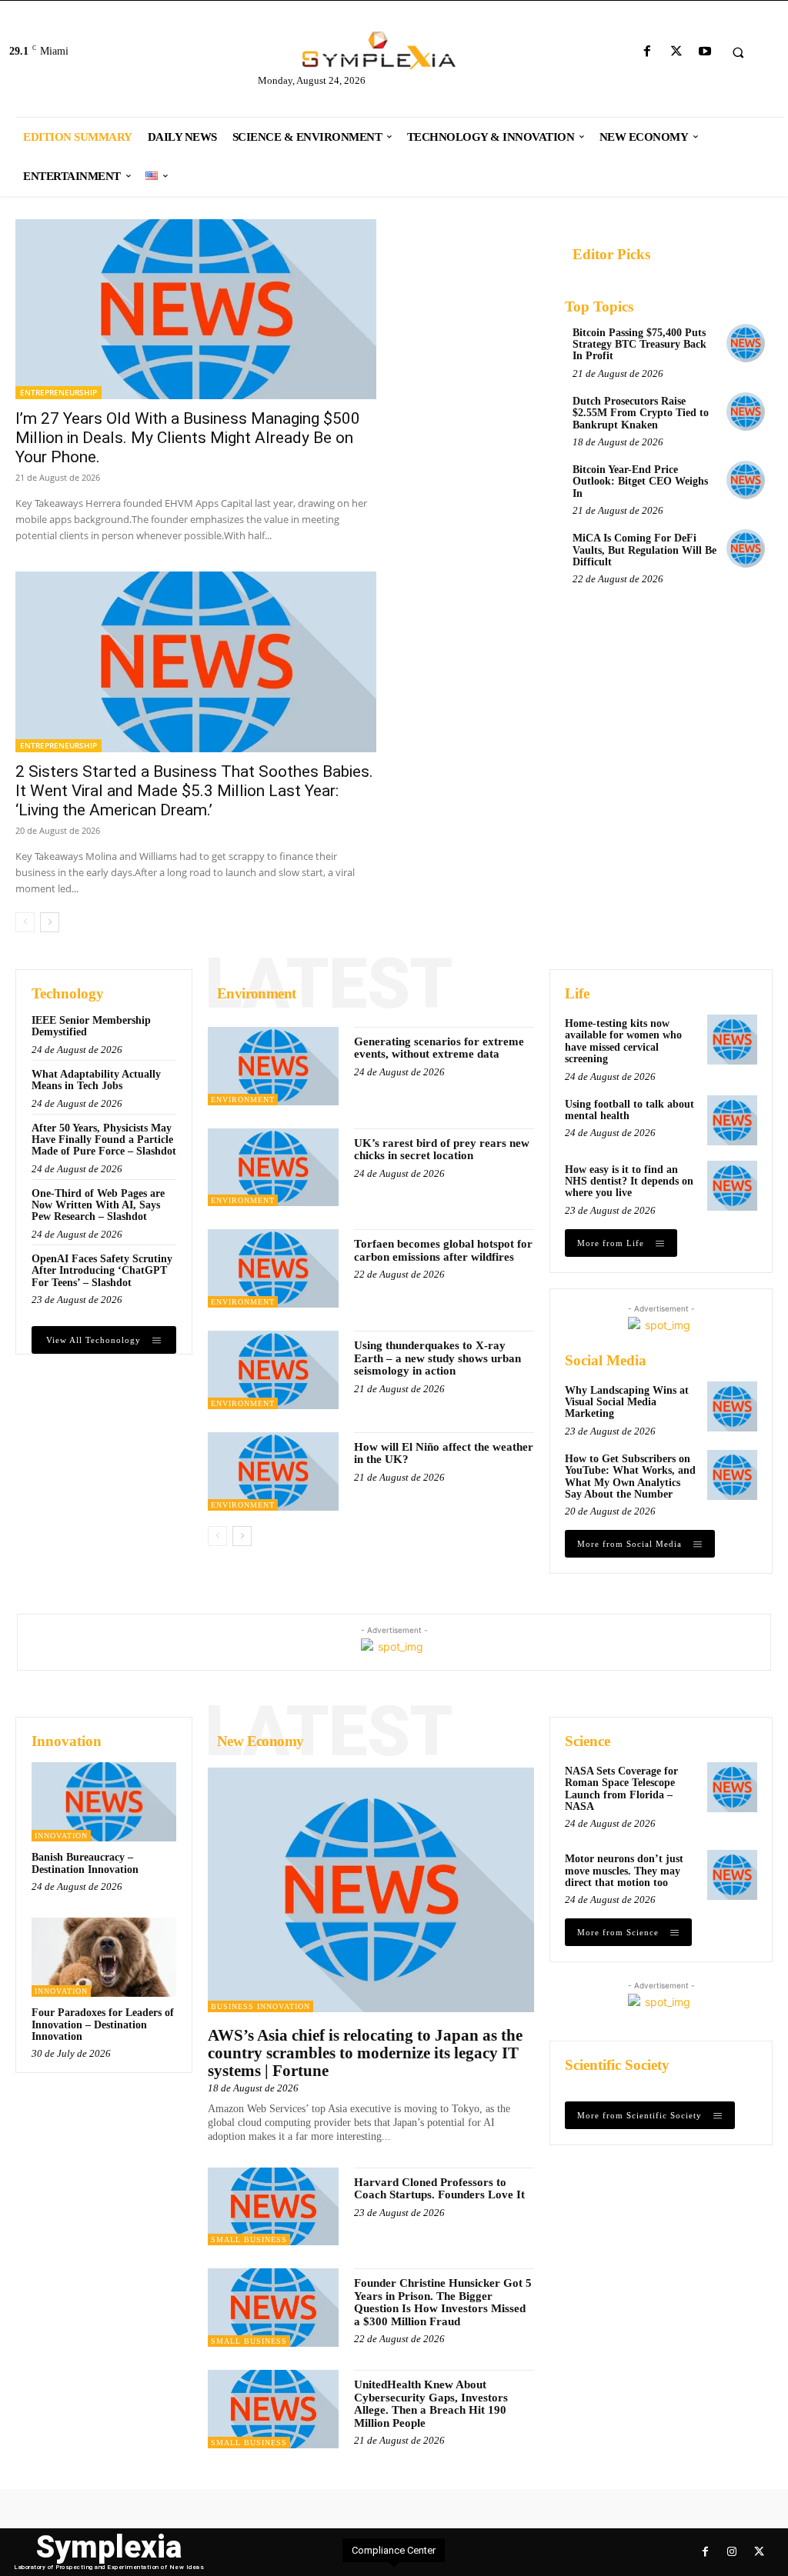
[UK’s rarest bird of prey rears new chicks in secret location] (273, 1168)
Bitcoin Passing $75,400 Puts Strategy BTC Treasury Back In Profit (639, 345)
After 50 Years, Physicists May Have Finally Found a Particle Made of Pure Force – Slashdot (104, 1140)
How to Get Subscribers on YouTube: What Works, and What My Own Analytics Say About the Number (630, 1476)
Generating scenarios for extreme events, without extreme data (439, 1048)
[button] (738, 52)
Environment (243, 1100)
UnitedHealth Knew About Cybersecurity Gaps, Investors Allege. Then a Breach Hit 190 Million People (431, 2404)
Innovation (61, 1836)
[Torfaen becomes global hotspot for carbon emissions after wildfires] (273, 1268)
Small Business (249, 2239)
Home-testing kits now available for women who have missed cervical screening (623, 1041)
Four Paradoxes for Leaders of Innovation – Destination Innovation (103, 2024)
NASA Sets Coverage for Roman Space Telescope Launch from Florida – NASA (621, 1789)
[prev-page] (25, 922)
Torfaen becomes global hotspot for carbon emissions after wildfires (443, 1250)
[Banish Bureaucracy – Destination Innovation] (104, 1802)
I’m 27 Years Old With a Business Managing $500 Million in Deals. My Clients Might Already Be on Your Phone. (188, 438)
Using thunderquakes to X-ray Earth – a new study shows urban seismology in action (437, 1358)
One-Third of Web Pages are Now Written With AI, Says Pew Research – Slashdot (98, 1205)
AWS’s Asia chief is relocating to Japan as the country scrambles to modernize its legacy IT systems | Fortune (365, 2053)
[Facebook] (648, 52)
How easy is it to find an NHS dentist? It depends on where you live (629, 1181)
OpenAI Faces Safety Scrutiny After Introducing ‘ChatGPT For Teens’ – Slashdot (102, 1271)
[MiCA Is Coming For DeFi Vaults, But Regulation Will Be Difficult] (746, 548)
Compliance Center (394, 2550)
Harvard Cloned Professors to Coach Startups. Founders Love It (439, 2189)
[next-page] (50, 922)
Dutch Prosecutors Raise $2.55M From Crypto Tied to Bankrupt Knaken (641, 413)
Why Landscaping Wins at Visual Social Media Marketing (627, 1402)
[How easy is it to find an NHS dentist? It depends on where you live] (732, 1186)
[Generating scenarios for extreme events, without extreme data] (273, 1066)
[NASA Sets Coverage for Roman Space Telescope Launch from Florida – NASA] (732, 1787)
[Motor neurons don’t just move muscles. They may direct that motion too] (732, 1875)
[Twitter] (676, 52)
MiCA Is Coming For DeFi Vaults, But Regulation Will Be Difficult (644, 550)
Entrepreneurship (58, 392)
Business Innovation (260, 2006)
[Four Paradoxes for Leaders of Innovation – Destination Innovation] (104, 1957)
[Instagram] (732, 2552)
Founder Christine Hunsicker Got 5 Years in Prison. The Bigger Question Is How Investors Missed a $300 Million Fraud (443, 2302)
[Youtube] (705, 52)
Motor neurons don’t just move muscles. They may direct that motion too (624, 1871)
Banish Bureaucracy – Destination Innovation (85, 1863)
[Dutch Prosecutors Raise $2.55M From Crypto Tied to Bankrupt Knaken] (746, 412)
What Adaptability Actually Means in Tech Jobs (96, 1080)
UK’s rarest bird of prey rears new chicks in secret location (442, 1150)
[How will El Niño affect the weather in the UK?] (273, 1471)
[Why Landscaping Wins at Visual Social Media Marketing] (732, 1406)
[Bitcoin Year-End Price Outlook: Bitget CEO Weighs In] (746, 480)
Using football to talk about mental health (629, 1110)
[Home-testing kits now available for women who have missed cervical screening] (732, 1040)
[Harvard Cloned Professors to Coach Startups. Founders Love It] (273, 2207)
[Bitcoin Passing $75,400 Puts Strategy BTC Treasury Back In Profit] (746, 343)
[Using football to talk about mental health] (732, 1120)
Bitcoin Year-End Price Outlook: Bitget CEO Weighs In (640, 482)
